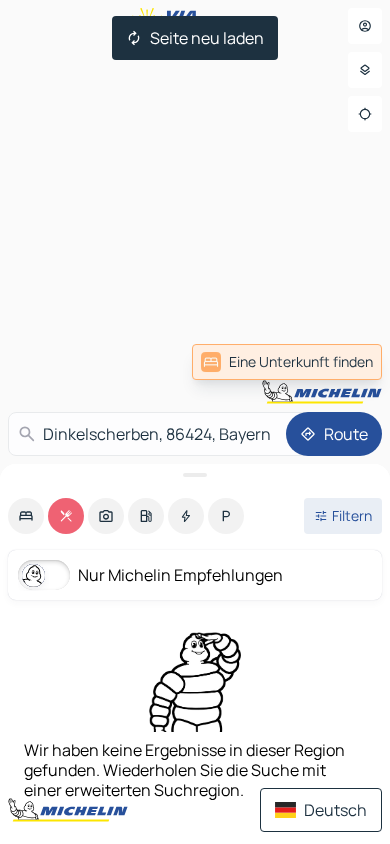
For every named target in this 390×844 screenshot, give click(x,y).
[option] (26, 516)
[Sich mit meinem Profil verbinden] (365, 26)
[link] (287, 362)
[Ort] (365, 114)
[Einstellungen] (365, 70)
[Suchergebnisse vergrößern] (195, 475)
